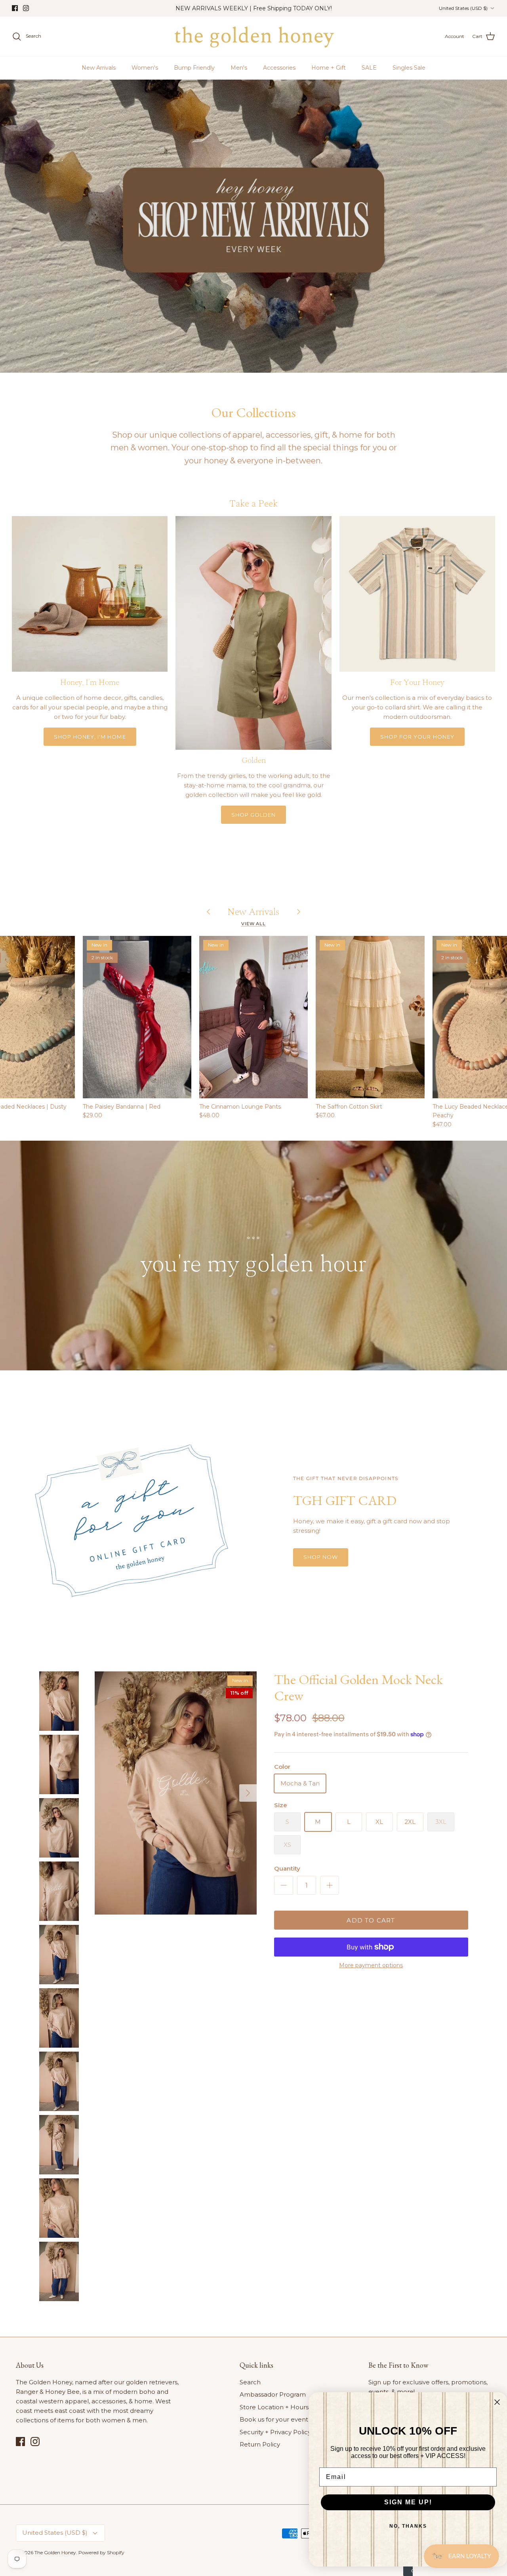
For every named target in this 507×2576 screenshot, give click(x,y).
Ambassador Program (273, 2394)
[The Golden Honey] (254, 36)
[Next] (248, 1793)
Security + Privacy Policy (275, 2432)
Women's (145, 68)
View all (253, 924)
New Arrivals (99, 68)
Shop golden (253, 815)
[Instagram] (26, 8)
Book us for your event (274, 2419)
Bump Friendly (194, 68)
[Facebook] (15, 8)
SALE (369, 68)
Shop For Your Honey (417, 737)
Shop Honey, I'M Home (90, 737)
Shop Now (321, 1557)
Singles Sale (409, 68)
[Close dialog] (497, 2402)
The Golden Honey (55, 2552)
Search (250, 2382)
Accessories (279, 68)
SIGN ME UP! (408, 2502)
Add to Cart (371, 1920)
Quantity (287, 1868)
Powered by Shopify (101, 2552)
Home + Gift (329, 68)
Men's (239, 68)
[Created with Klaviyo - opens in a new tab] (408, 2571)
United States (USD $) (463, 8)
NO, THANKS (408, 2526)
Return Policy (260, 2444)
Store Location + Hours (274, 2407)
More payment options (371, 1965)
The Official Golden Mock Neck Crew (358, 1687)
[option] (253, 226)
